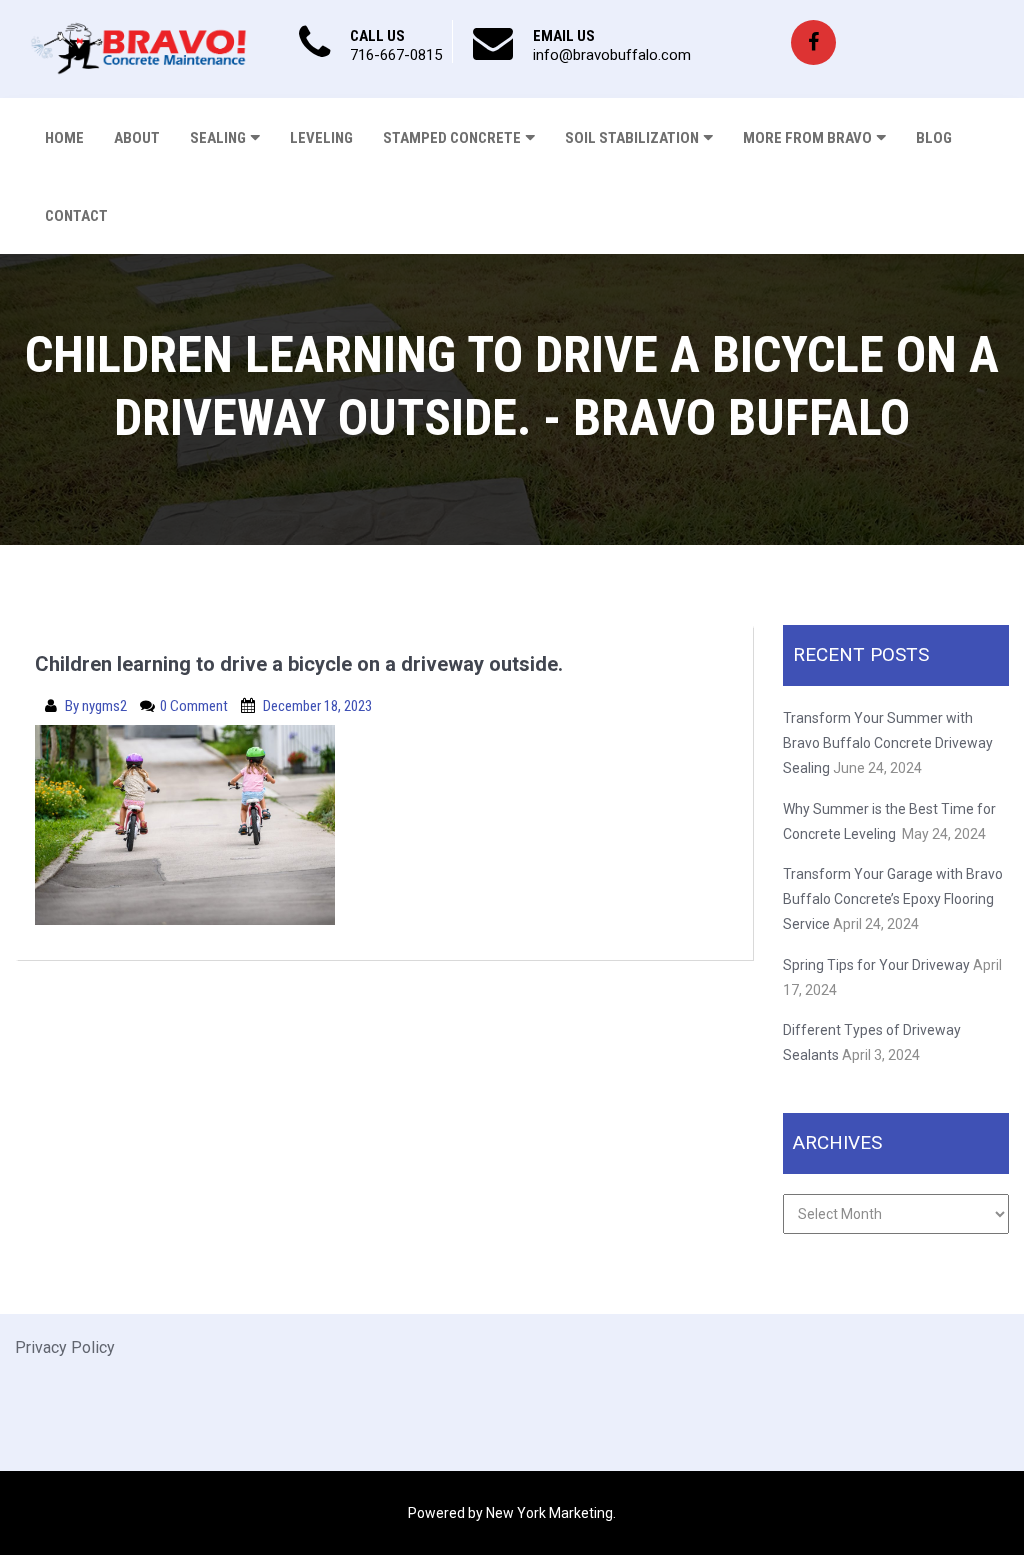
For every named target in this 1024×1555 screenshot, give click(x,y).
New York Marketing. (551, 1513)
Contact (76, 216)
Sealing (218, 138)
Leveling (321, 138)
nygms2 (106, 706)
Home (64, 138)
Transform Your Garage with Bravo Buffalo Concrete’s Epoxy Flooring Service (893, 899)
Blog (934, 138)
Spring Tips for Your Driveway (876, 965)
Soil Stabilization (632, 138)
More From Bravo (807, 138)
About (137, 138)
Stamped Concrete (452, 138)
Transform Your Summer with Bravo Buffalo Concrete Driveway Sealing (888, 743)
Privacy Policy (65, 1347)
